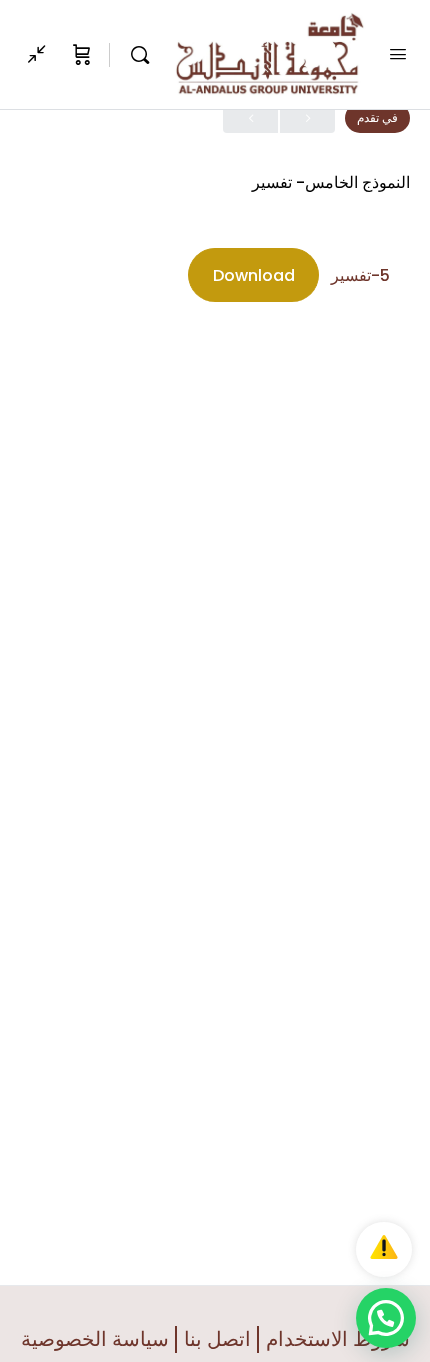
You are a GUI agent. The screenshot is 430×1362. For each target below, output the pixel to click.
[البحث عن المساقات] (135, 55)
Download (254, 275)
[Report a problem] (384, 1249)
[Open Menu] (398, 54)
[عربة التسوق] (80, 55)
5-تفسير (360, 275)
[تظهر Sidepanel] (42, 55)
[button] (386, 1318)
